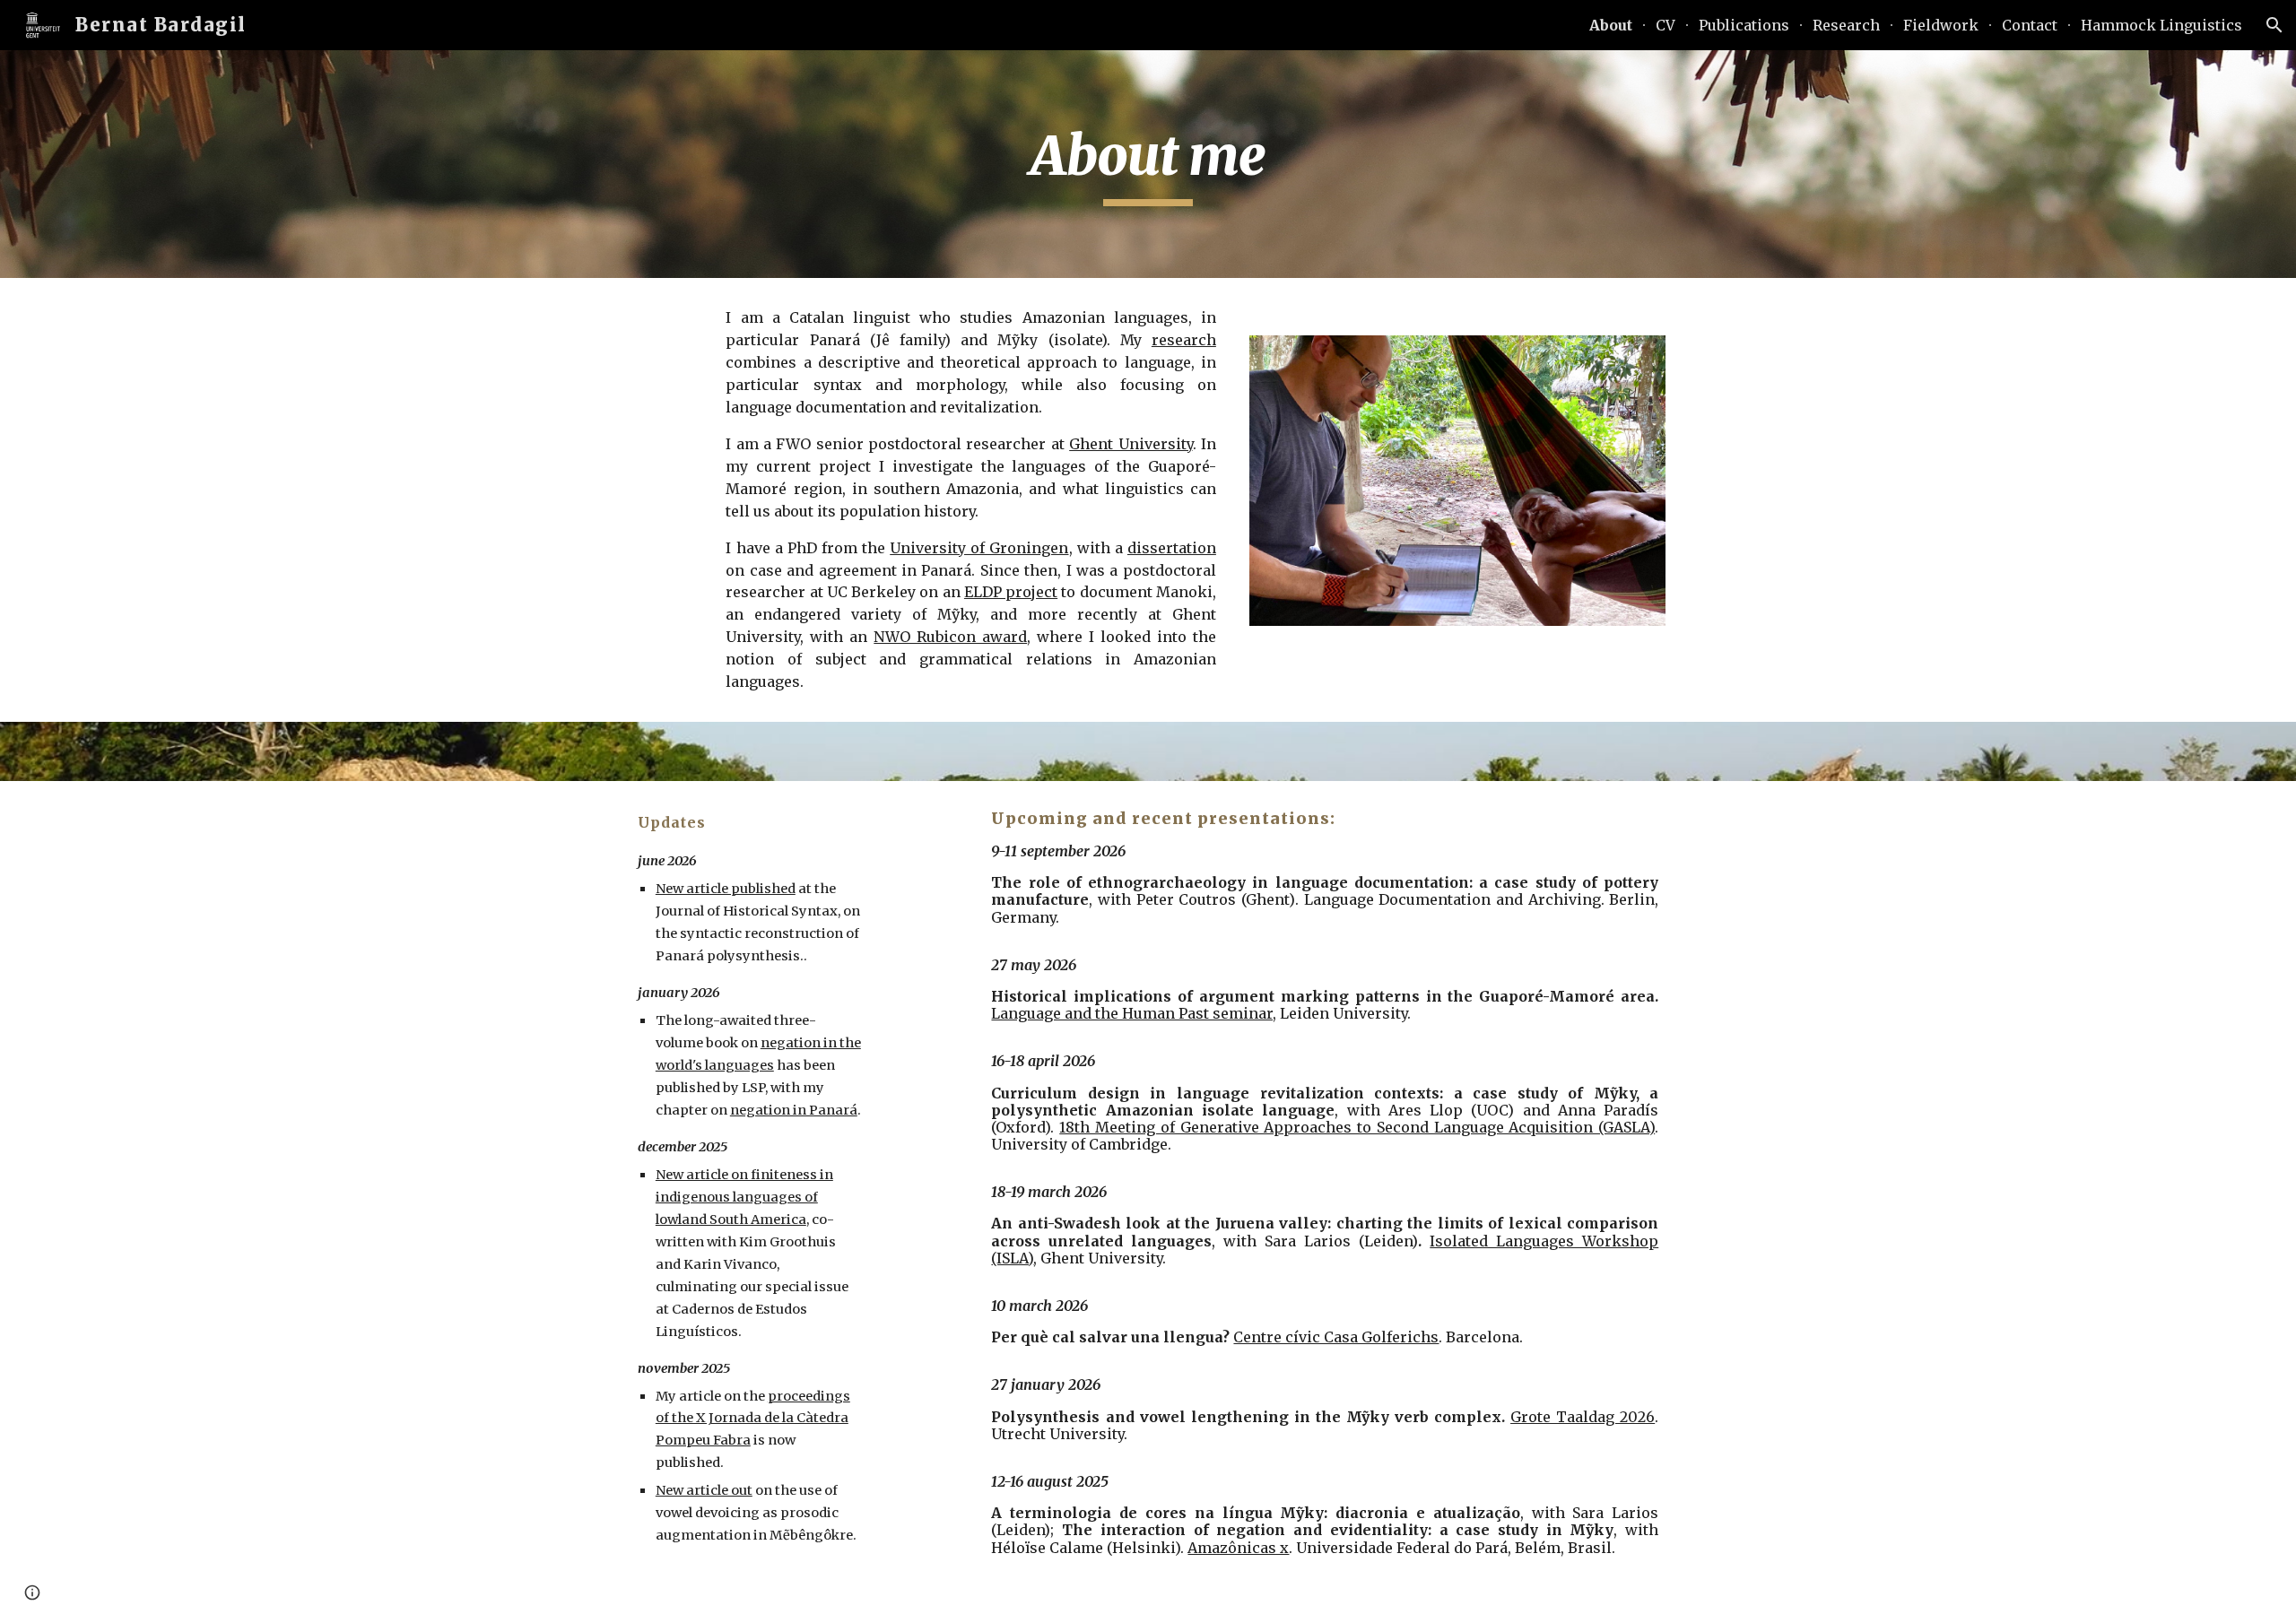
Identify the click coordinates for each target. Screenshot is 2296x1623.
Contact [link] (2030, 25)
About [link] (1611, 25)
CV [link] (1665, 25)
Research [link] (1846, 25)
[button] (2274, 25)
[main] (1148, 164)
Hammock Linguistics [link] (2161, 25)
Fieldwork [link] (1941, 25)
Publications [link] (1744, 25)
